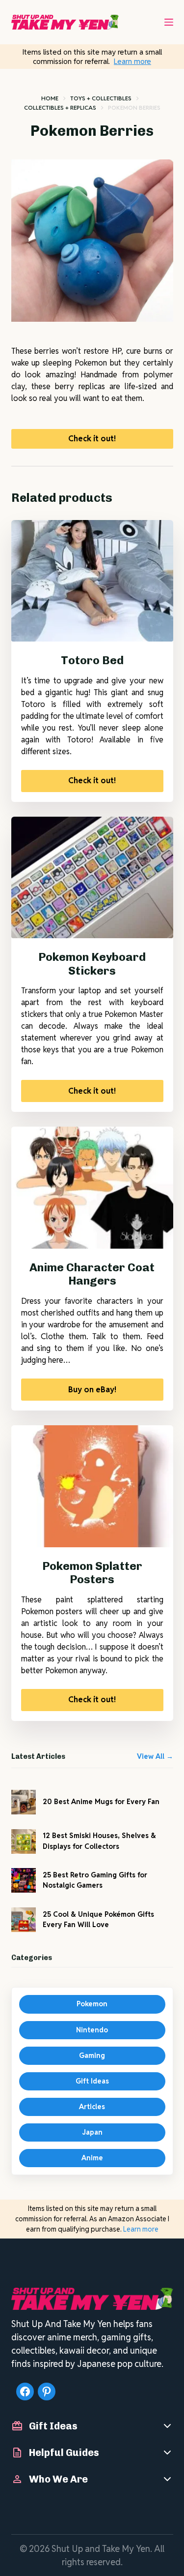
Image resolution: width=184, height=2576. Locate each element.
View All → (155, 1756)
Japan (92, 2132)
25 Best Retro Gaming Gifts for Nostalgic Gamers (95, 1880)
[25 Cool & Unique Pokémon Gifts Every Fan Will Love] (24, 1920)
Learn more (132, 61)
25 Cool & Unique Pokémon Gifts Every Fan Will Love (98, 1919)
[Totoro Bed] (92, 581)
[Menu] (169, 22)
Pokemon (92, 2004)
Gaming (92, 2055)
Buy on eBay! (92, 1390)
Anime (92, 2158)
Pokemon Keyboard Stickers (92, 964)
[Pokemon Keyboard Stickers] (92, 878)
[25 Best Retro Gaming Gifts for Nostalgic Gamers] (24, 1880)
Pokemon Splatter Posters (92, 1573)
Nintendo (92, 2030)
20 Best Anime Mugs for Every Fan (101, 1802)
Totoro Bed (92, 660)
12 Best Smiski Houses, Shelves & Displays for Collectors (99, 1841)
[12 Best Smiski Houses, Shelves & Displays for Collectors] (24, 1841)
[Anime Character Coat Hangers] (92, 1188)
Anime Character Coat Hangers (92, 1274)
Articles (92, 2107)
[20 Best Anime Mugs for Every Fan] (24, 1802)
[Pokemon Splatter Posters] (92, 1486)
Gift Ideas (92, 2081)
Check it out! (92, 439)
